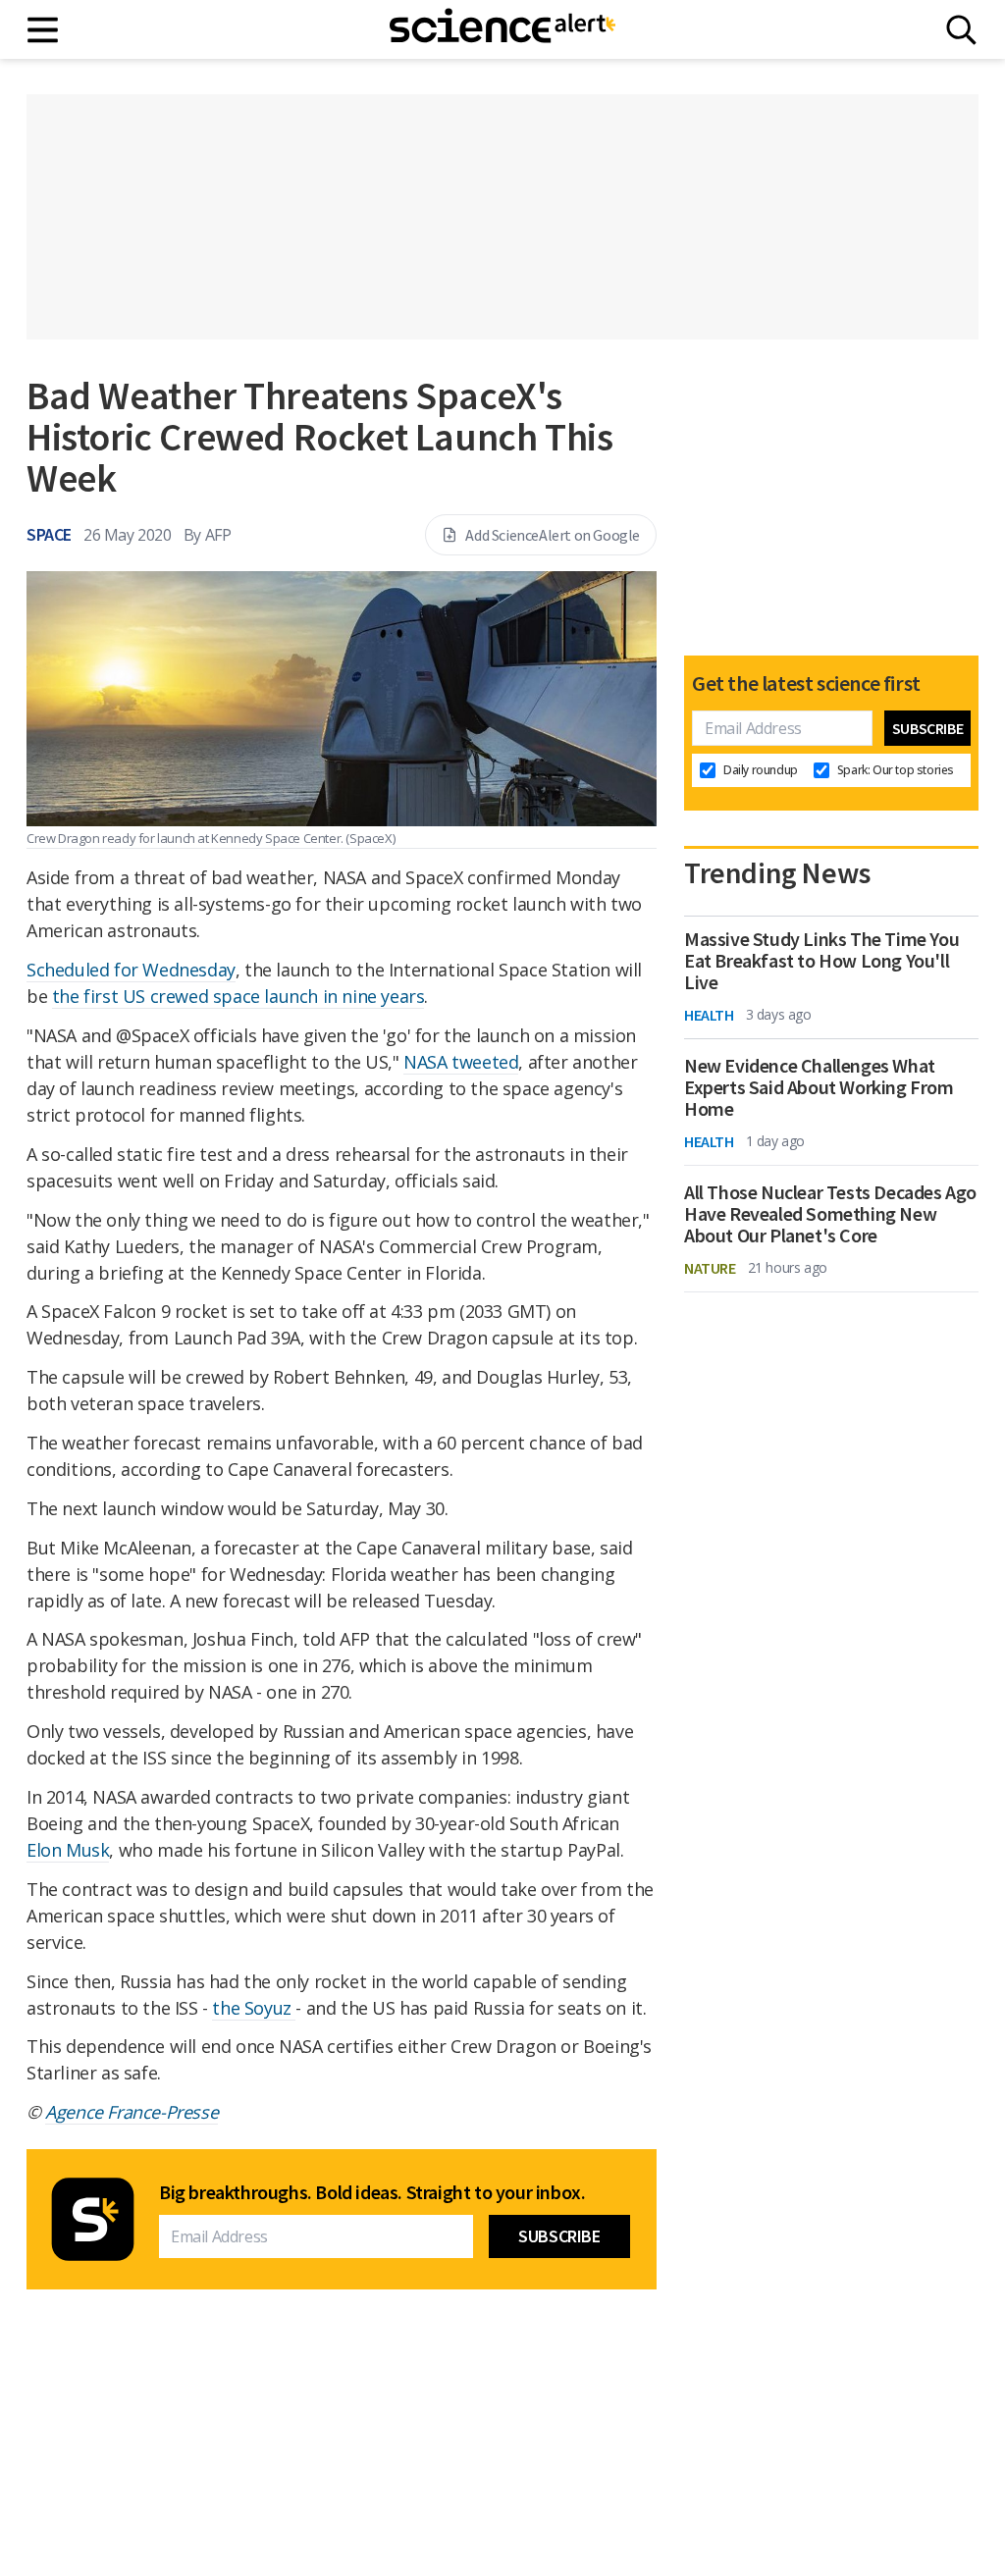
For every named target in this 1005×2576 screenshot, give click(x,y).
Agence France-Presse (132, 2112)
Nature (710, 1268)
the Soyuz (254, 2008)
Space (49, 534)
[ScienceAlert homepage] (502, 29)
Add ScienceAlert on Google (553, 535)
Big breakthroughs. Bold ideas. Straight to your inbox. (372, 2192)
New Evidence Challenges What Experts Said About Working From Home (819, 1087)
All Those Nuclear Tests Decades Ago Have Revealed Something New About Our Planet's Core (830, 1214)
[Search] (961, 30)
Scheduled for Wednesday (131, 970)
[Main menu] (44, 30)
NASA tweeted (461, 1062)
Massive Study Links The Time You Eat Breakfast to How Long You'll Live (821, 961)
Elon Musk (68, 1850)
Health (709, 1015)
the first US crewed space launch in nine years (238, 996)
